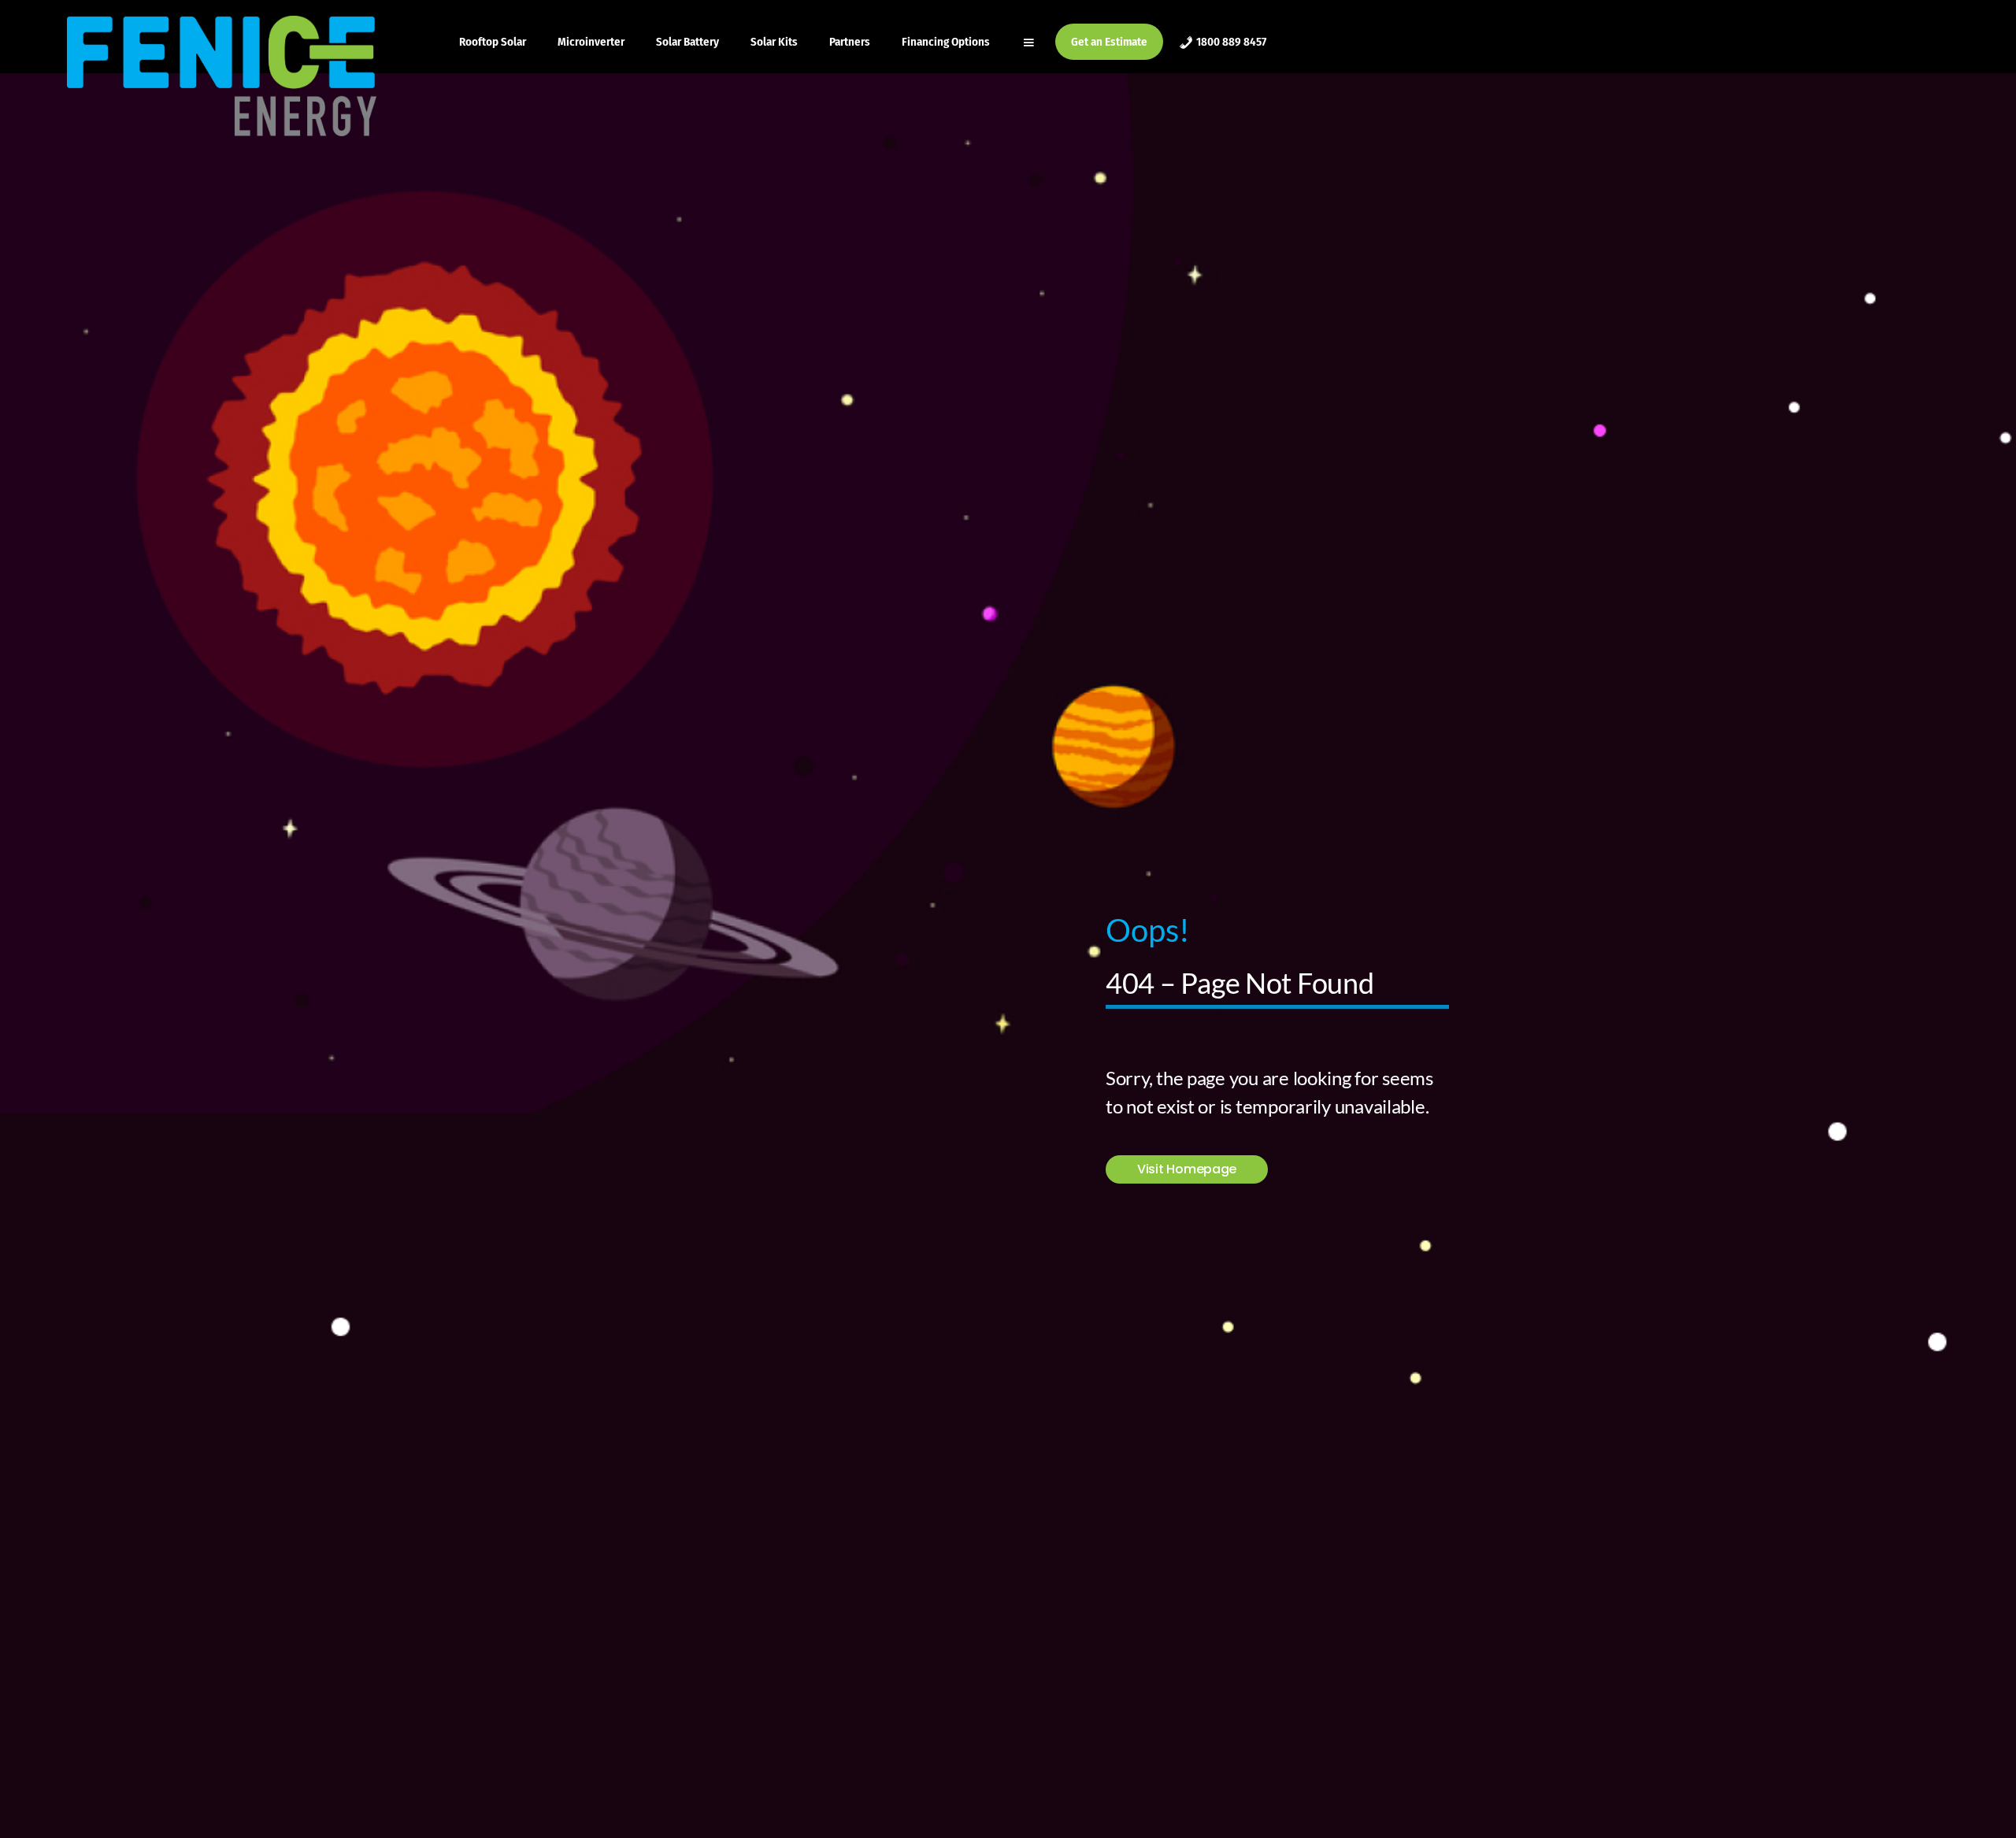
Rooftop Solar (493, 42)
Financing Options (946, 42)
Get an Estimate (1109, 42)
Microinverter (591, 42)
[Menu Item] (1030, 42)
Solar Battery (687, 42)
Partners (850, 42)
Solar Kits (774, 42)
